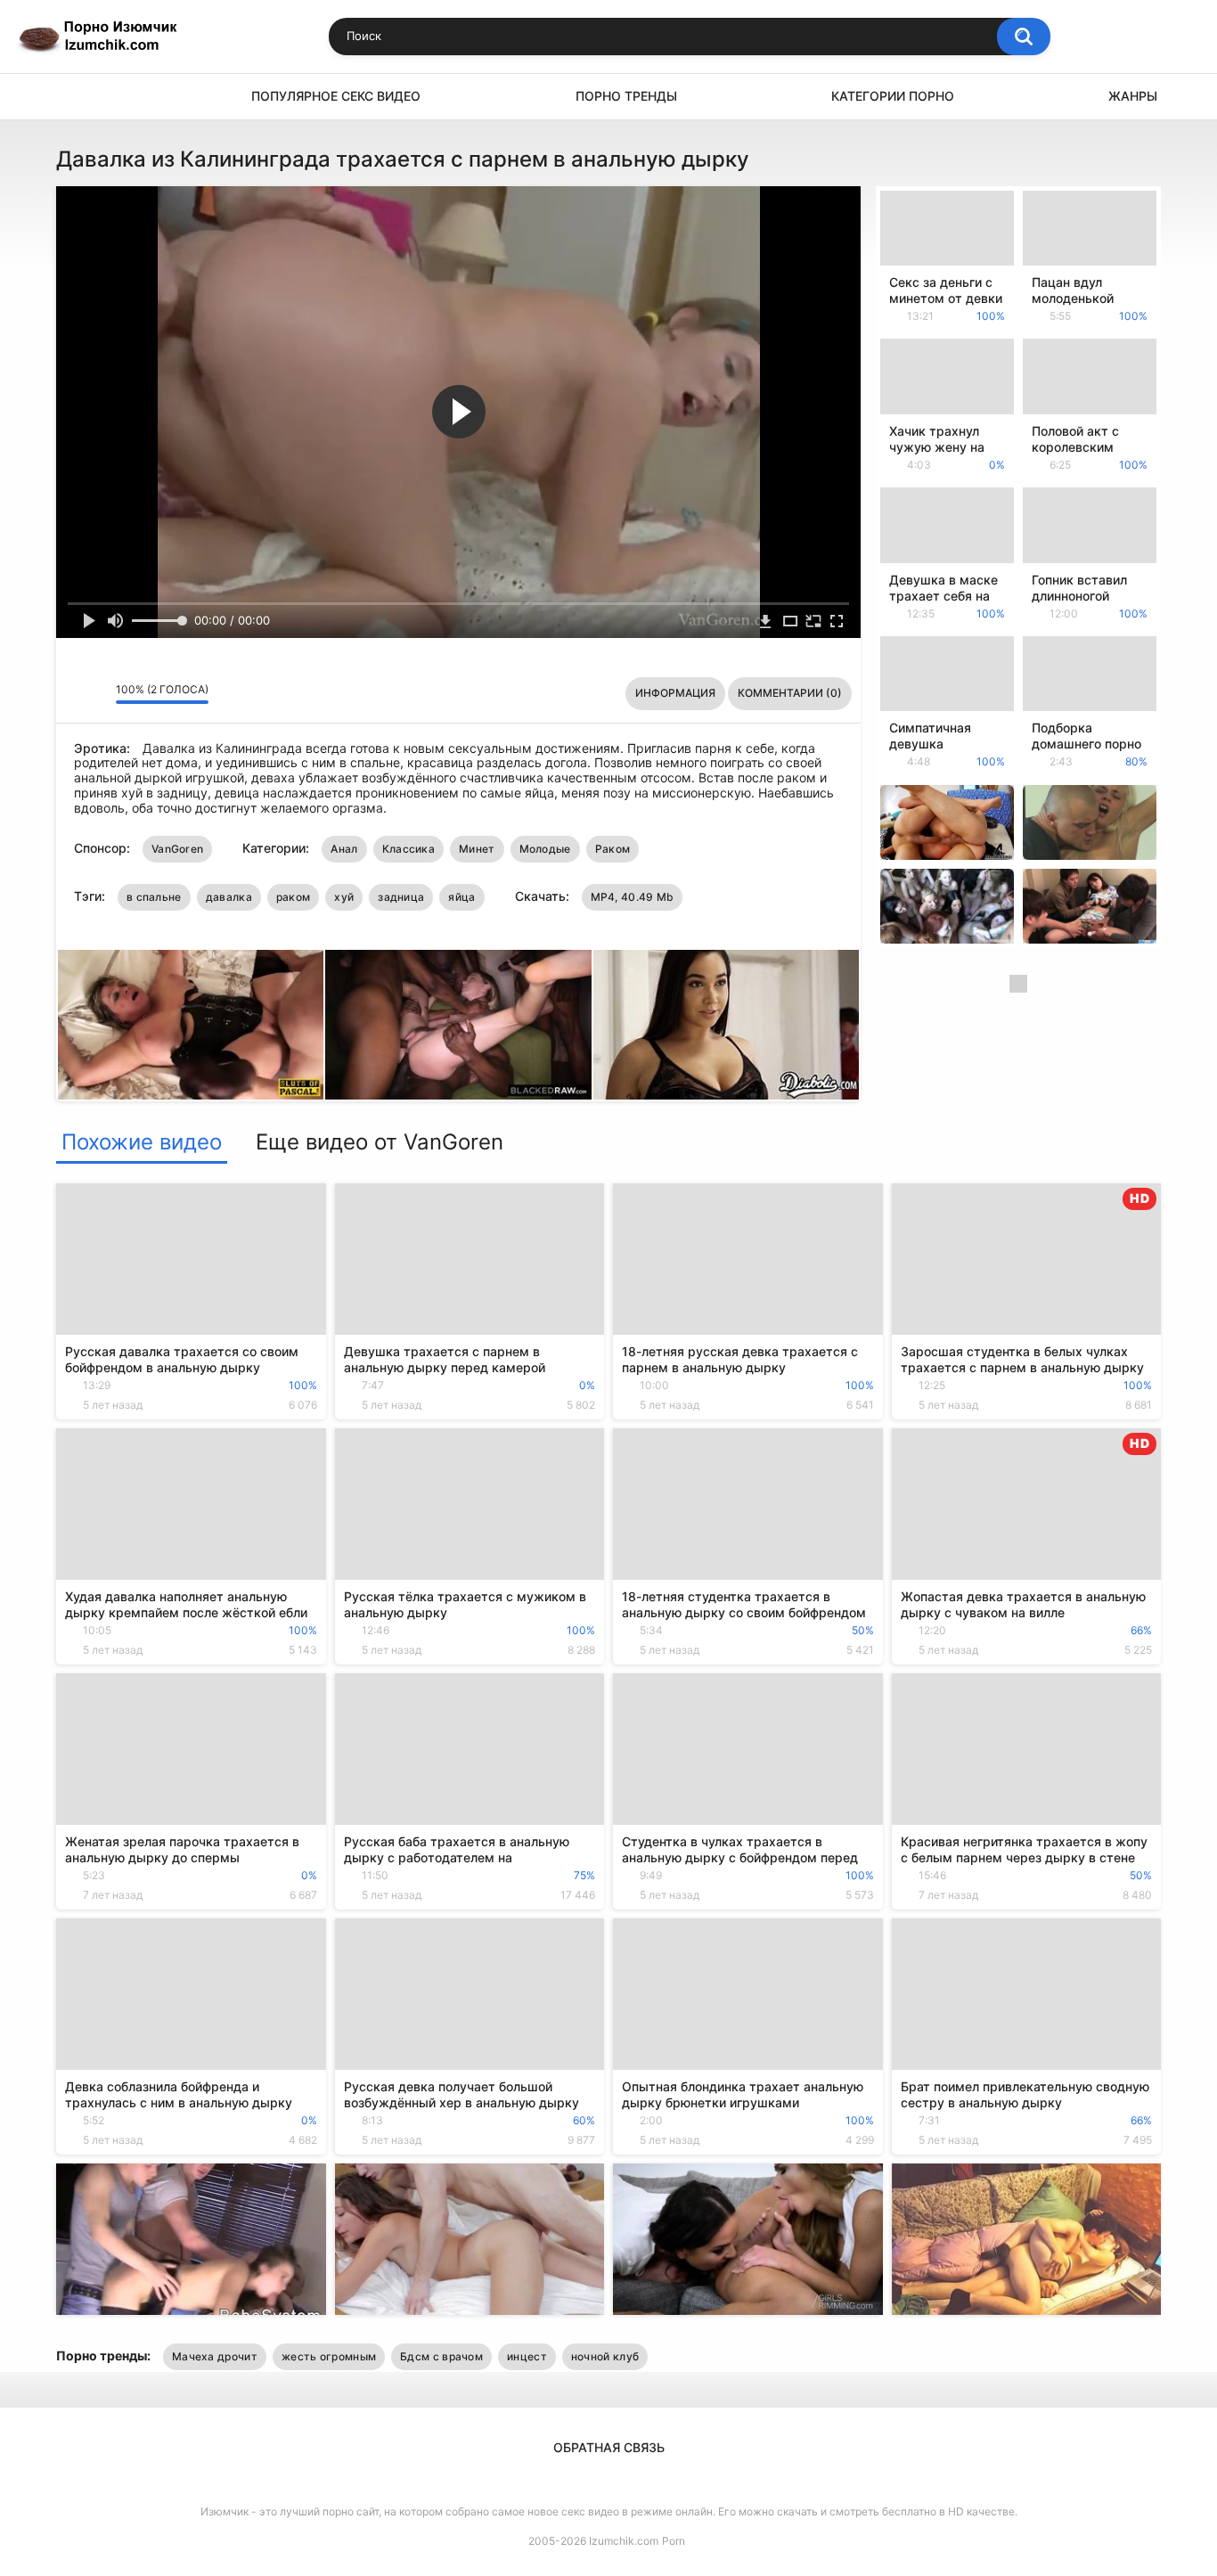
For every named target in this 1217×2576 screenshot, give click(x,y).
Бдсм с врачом (441, 2356)
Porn (674, 2541)
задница (401, 897)
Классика (408, 849)
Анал (344, 849)
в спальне (154, 897)
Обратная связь (609, 2447)
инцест (527, 2356)
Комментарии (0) (790, 693)
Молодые (545, 849)
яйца (461, 897)
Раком (613, 849)
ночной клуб (605, 2356)
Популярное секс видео (336, 96)
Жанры (1133, 96)
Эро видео (78, 97)
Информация (675, 693)
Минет (477, 849)
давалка (229, 897)
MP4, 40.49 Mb (633, 897)
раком (294, 897)
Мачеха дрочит (215, 2356)
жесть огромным (329, 2356)
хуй (344, 897)
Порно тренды (626, 96)
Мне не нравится (98, 693)
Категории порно (893, 96)
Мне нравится (74, 693)
